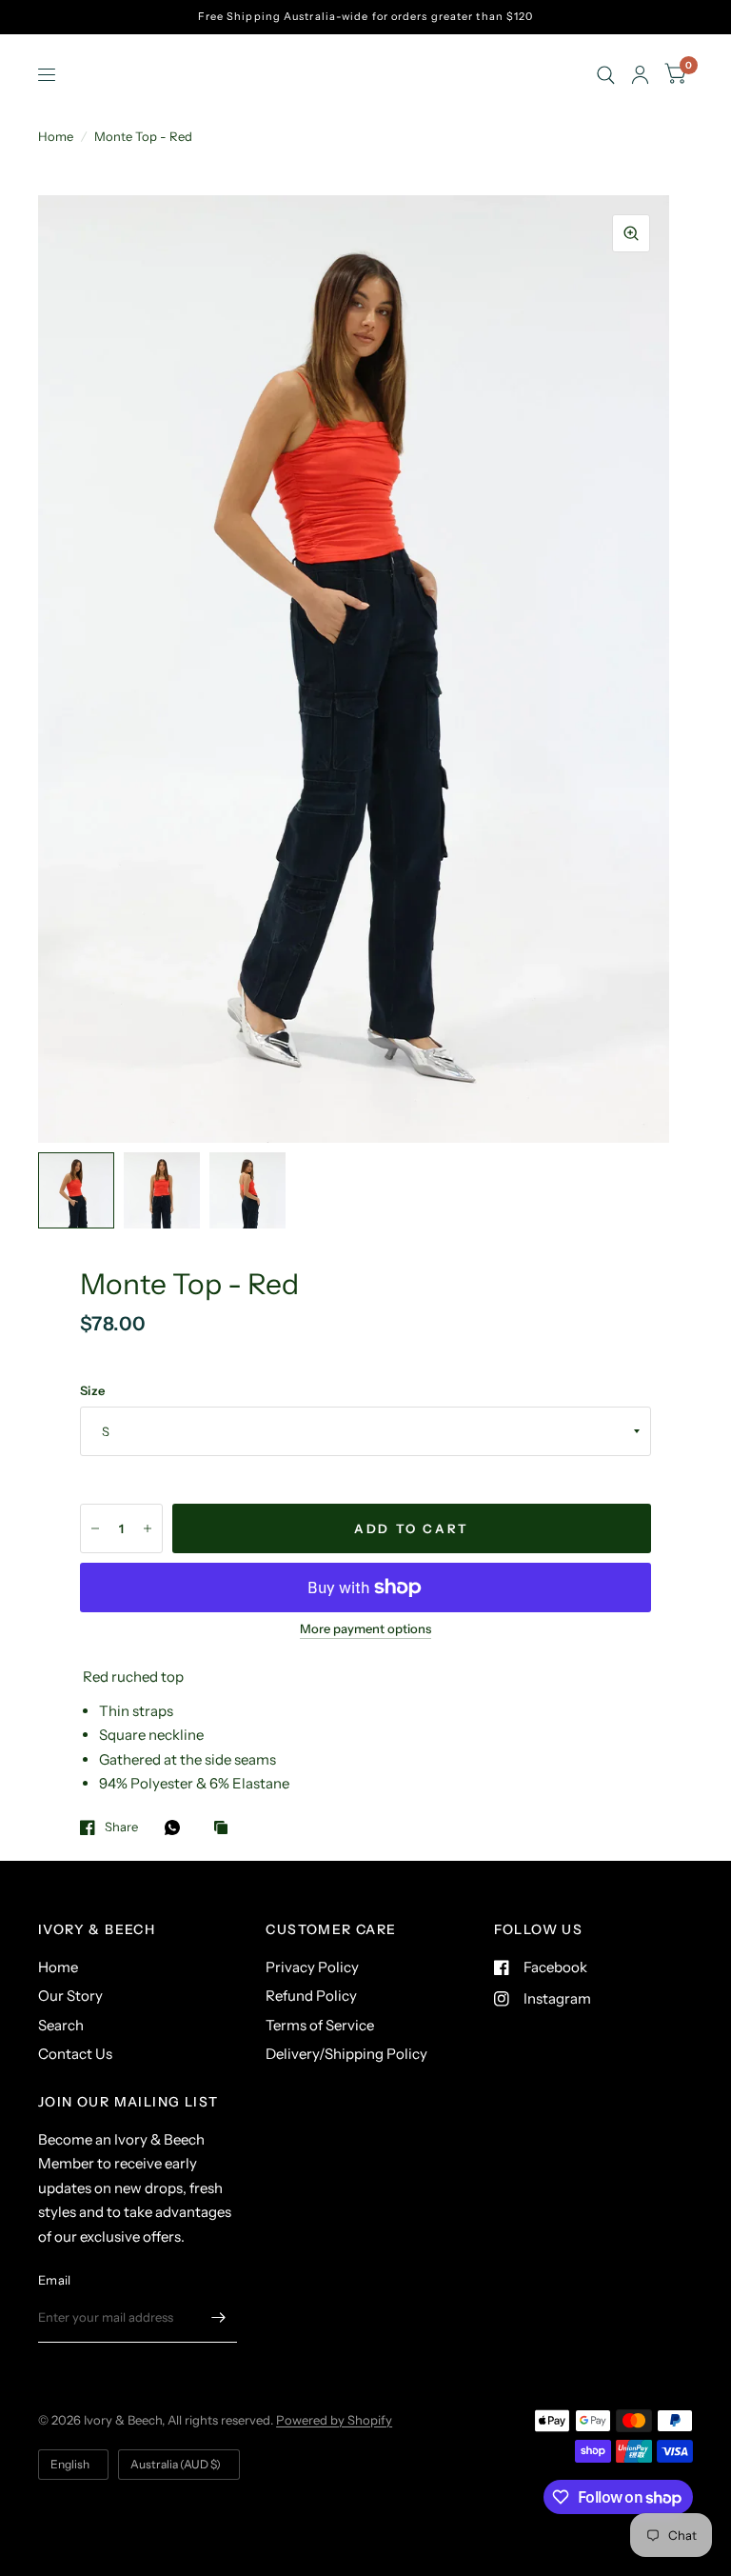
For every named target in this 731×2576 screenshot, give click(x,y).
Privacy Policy (312, 1967)
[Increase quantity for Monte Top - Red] (148, 1528)
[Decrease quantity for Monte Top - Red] (95, 1528)
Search (61, 2025)
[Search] (606, 75)
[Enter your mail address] (218, 2318)
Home (56, 136)
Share (121, 1827)
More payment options (365, 1628)
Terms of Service (320, 2025)
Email (54, 2280)
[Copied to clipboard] (226, 1828)
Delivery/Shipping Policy (346, 2054)
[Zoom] (631, 233)
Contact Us (75, 2054)
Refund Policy (311, 1996)
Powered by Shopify (334, 2420)
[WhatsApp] (177, 1827)
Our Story (70, 1996)
